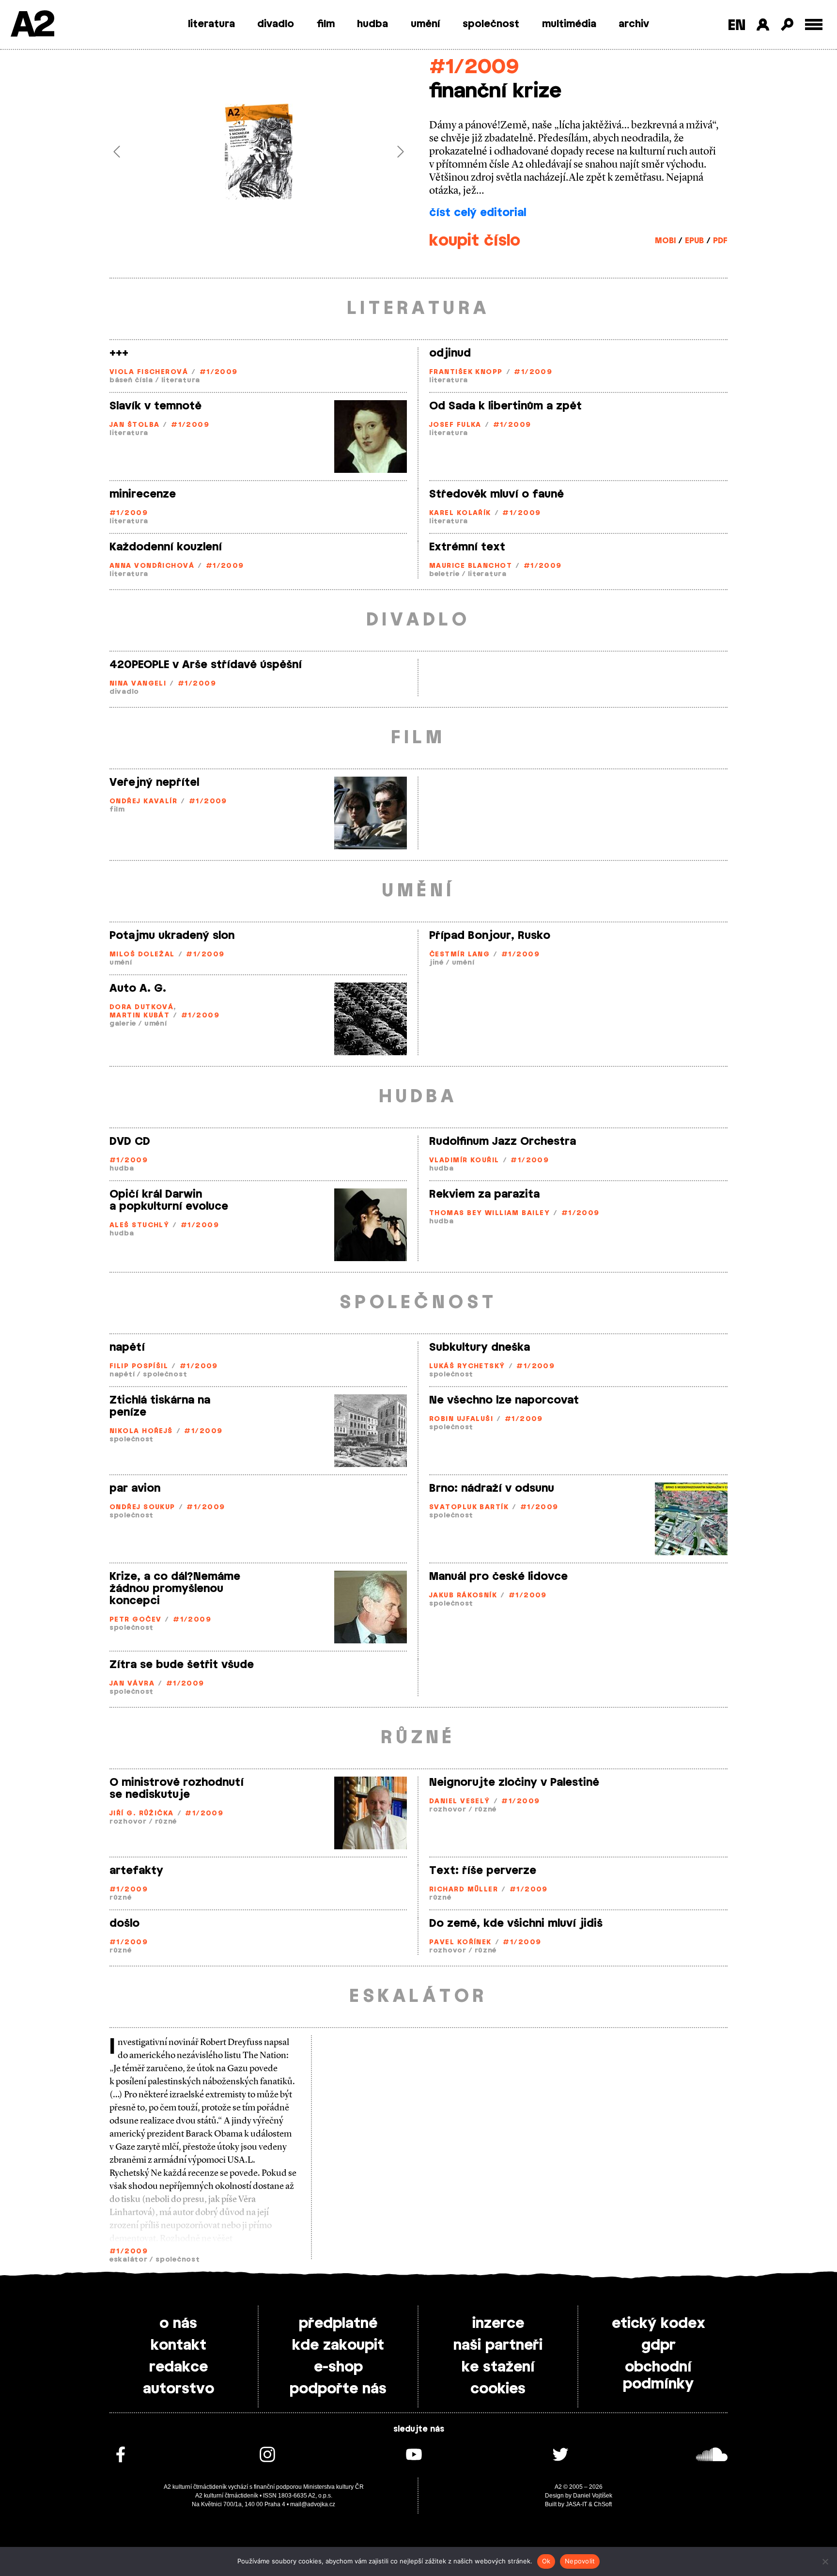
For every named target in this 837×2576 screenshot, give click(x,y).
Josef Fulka (455, 425)
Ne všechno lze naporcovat (504, 1400)
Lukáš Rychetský (467, 1366)
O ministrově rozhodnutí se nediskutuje (177, 1788)
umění (426, 24)
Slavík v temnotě (155, 406)
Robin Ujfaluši (461, 1419)
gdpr (659, 2345)
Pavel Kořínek (460, 1943)
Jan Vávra (132, 1684)
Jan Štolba (134, 425)
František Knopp (466, 372)
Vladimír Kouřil (464, 1161)
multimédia (569, 24)
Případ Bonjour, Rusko (490, 936)
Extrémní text (467, 547)
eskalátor (128, 2260)
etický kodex (659, 2324)
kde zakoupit (338, 2345)
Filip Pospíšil (139, 1366)
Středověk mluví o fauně (496, 494)
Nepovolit (580, 2561)
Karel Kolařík (460, 513)
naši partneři (498, 2345)
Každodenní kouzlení (166, 547)
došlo (124, 1923)
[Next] (386, 152)
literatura (211, 24)
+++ (119, 353)
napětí (127, 1347)
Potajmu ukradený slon (172, 936)
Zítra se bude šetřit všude (182, 1665)
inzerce (498, 2324)
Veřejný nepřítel (154, 782)
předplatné (338, 2324)
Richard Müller (464, 1890)
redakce (178, 2367)
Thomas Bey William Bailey (489, 1213)
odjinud (450, 353)
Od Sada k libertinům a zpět (505, 406)
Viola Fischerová (149, 372)
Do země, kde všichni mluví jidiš (516, 1923)
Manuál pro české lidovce (498, 1577)
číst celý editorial (478, 213)
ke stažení (498, 2367)
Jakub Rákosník (463, 1596)
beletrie (444, 574)
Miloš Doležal (142, 955)
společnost (491, 24)
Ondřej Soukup (142, 1507)
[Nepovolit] (825, 2561)
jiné (436, 963)
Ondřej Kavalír (143, 802)
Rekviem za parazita (484, 1194)
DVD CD (130, 1141)
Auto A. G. (138, 988)
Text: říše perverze (483, 1871)
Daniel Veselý (460, 1802)
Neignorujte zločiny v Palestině (514, 1782)
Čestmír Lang (459, 955)
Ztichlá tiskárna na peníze (160, 1406)
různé (166, 1822)
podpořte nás (338, 2389)
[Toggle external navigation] (814, 24)
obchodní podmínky (658, 2376)
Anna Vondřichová (152, 566)
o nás (178, 2324)
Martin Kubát (139, 1016)
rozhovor (128, 1822)
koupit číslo (475, 241)
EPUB (694, 241)
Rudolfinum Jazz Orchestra (503, 1141)
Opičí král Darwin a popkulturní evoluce (169, 1200)
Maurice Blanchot (471, 566)
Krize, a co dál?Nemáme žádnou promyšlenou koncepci (175, 1589)
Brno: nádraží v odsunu (492, 1488)
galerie (123, 1024)
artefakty (136, 1871)
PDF (720, 241)
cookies (498, 2389)
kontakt (178, 2345)
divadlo (276, 24)
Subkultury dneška (480, 1347)
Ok (546, 2561)
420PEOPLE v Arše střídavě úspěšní (206, 665)
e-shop (338, 2367)
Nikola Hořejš (141, 1431)
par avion (135, 1488)
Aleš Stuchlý (139, 1226)
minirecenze (143, 494)
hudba (372, 24)
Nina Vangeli (138, 684)
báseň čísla (131, 381)
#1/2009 (474, 67)
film (326, 24)
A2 (32, 25)
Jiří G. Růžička (142, 1814)
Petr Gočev (135, 1620)
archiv (634, 24)
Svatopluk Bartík (469, 1507)
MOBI (665, 241)
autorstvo (178, 2389)
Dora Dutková (141, 1007)
